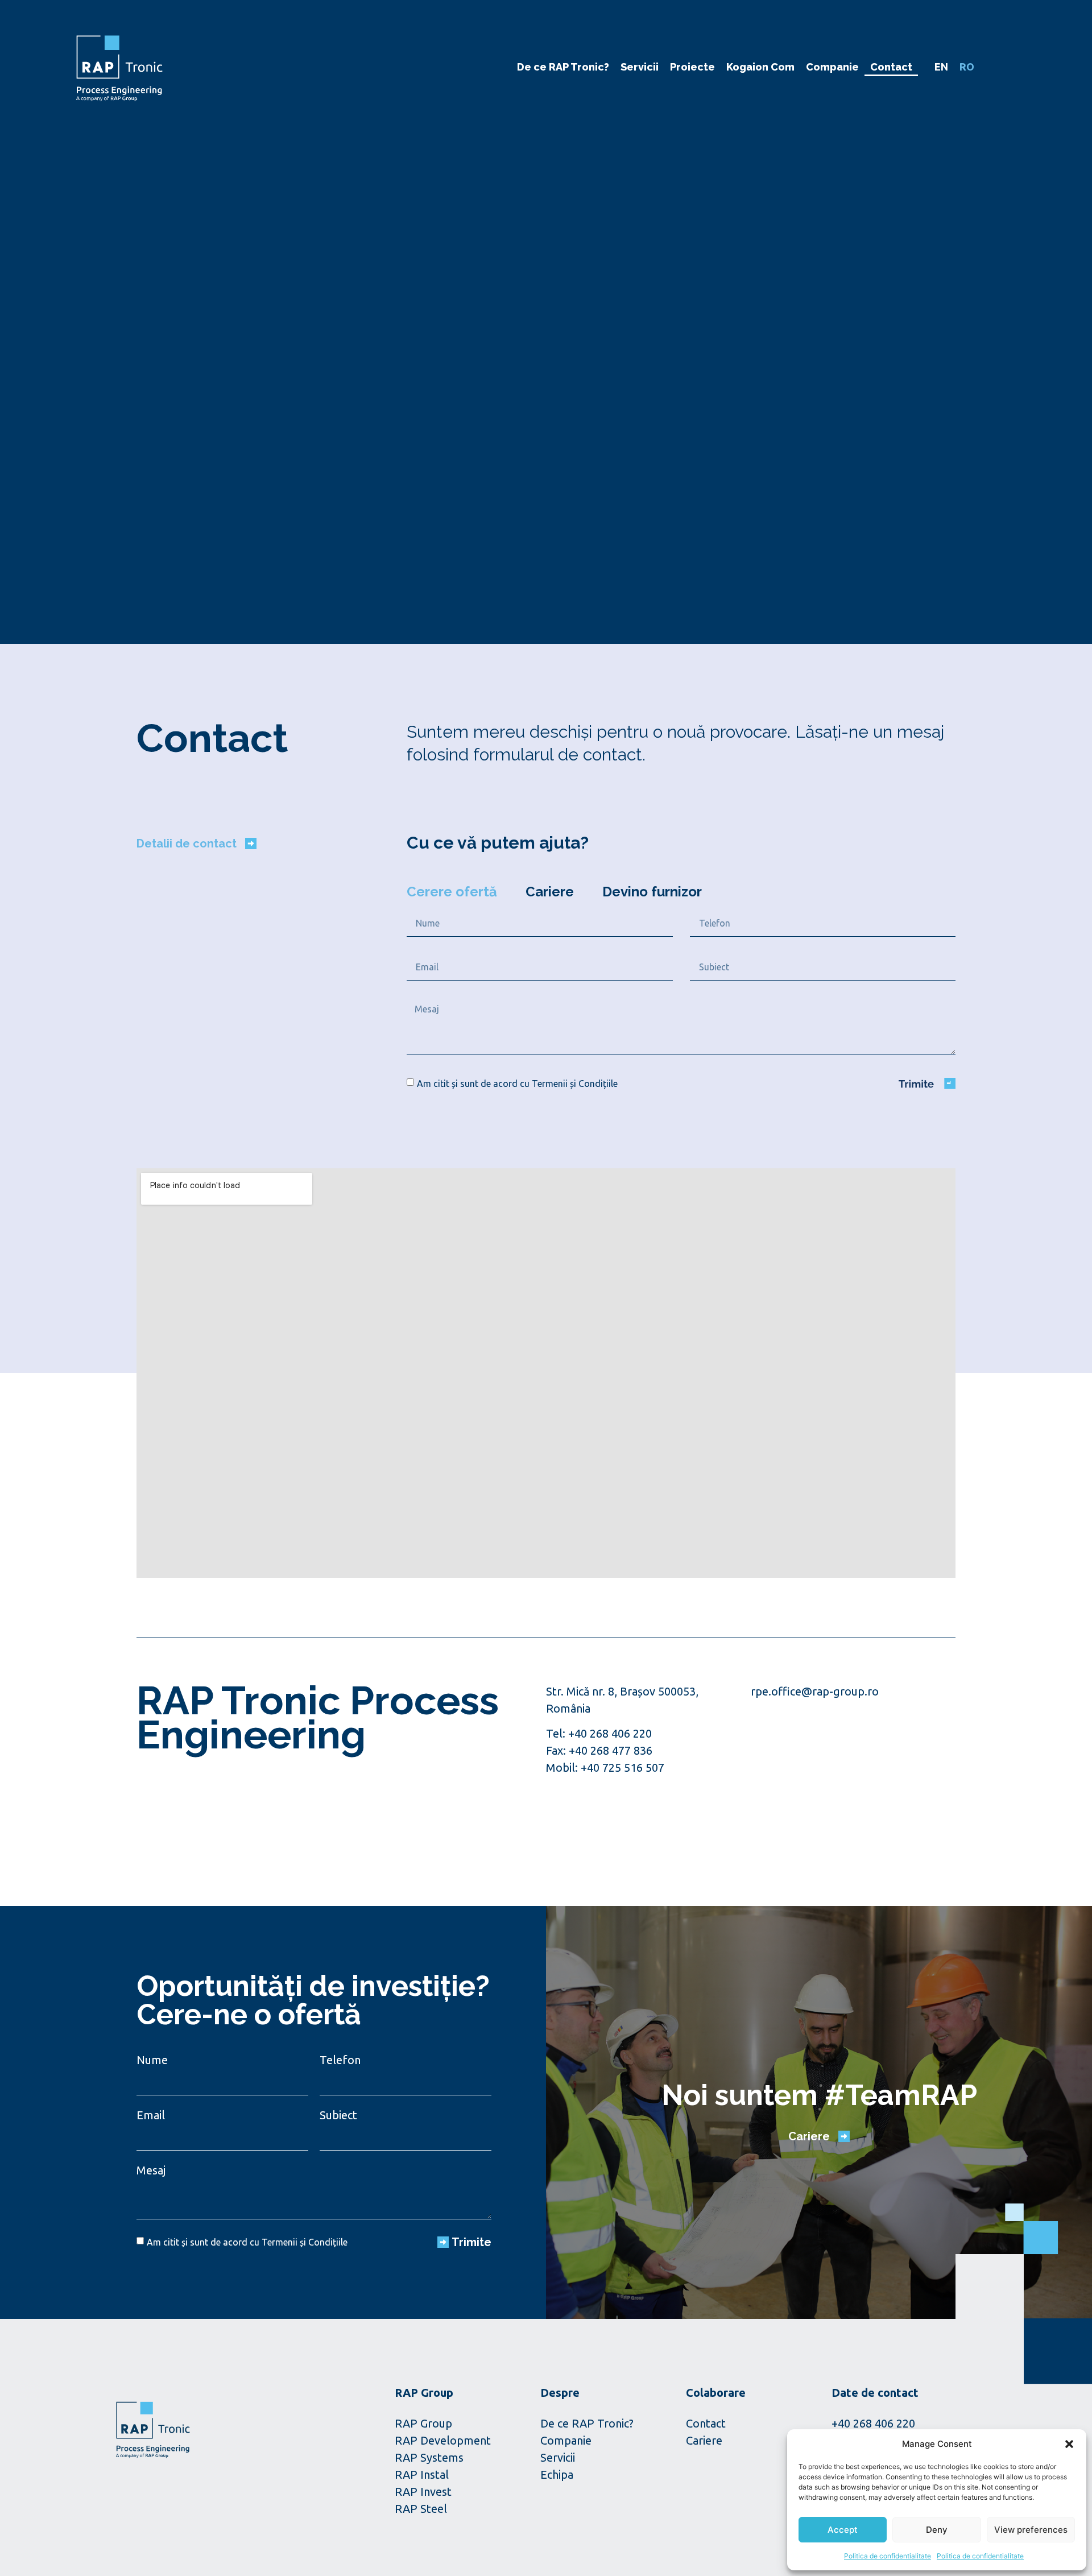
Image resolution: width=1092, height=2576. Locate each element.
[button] (1069, 2444)
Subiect (338, 2115)
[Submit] (927, 1084)
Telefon (340, 2060)
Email (151, 2115)
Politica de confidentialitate (888, 2556)
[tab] (452, 892)
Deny (937, 2530)
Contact (891, 67)
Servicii (640, 67)
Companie (832, 67)
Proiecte (692, 67)
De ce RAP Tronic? (563, 67)
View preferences (1031, 2530)
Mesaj (151, 2170)
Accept (843, 2530)
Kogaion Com (760, 67)
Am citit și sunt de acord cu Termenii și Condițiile (517, 1084)
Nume (152, 2060)
